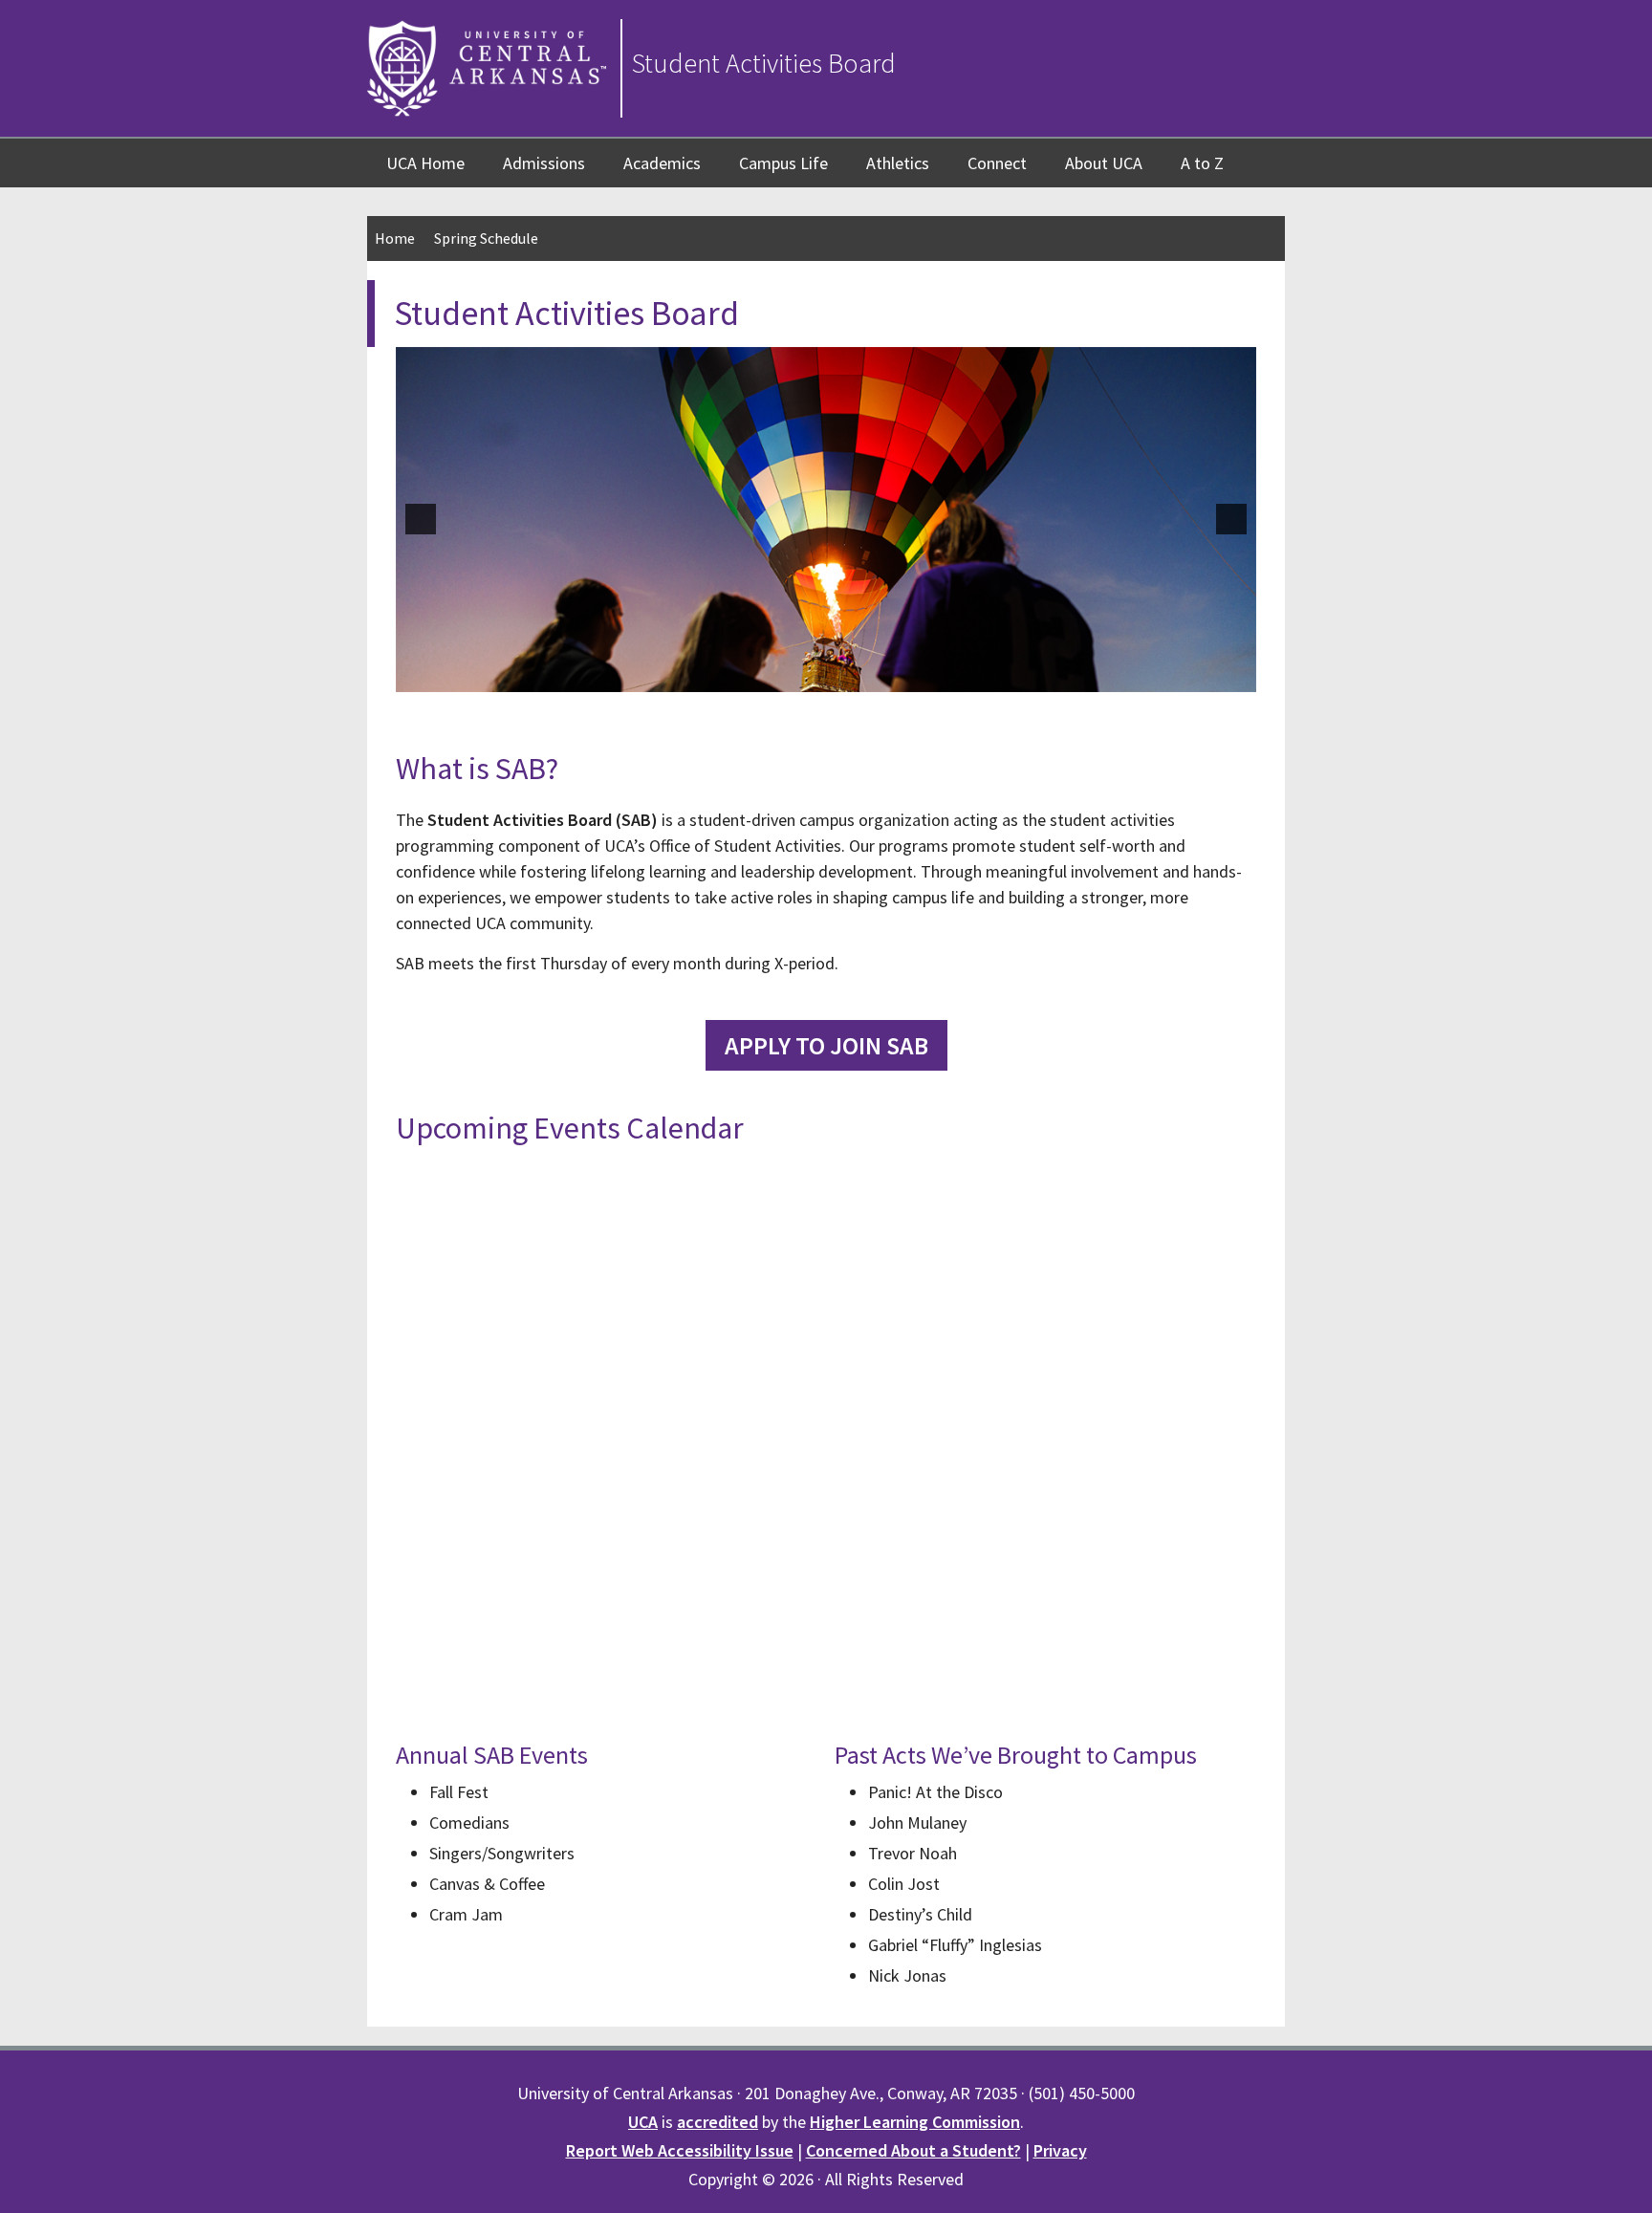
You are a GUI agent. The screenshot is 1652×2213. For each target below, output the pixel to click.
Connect (997, 163)
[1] (766, 675)
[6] (866, 675)
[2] (786, 675)
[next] (1231, 519)
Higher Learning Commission (915, 2122)
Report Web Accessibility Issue (680, 2150)
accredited (717, 2122)
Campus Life (783, 163)
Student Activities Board (764, 63)
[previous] (421, 519)
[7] (886, 675)
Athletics (898, 163)
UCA (643, 2122)
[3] (806, 675)
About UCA (1104, 163)
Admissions (544, 163)
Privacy (1060, 2150)
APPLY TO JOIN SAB (826, 1045)
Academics (662, 163)
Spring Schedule (486, 238)
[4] (826, 675)
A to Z (1202, 163)
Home (395, 238)
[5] (846, 675)
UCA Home (425, 163)
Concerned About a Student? (913, 2150)
